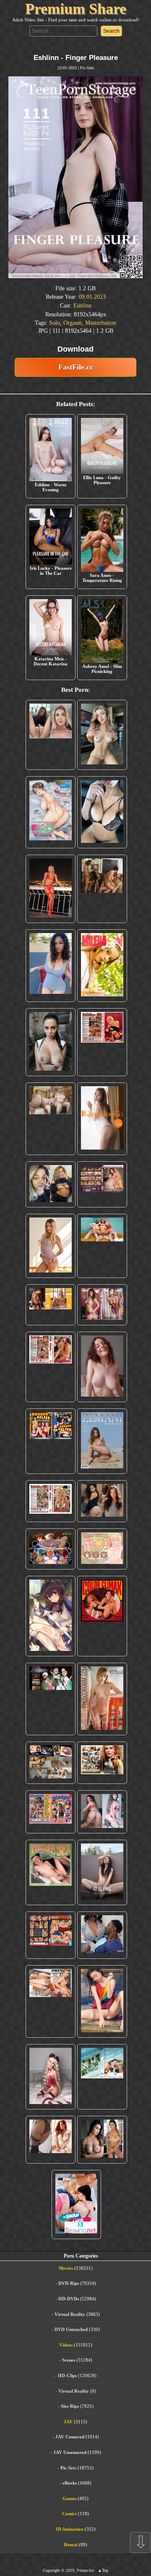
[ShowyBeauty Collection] (102, 1305)
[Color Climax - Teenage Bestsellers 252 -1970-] (51, 1367)
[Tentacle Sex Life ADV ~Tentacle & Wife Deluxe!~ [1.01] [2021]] (102, 1549)
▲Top (103, 2570)
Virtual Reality (70, 2314)
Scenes (69, 2360)
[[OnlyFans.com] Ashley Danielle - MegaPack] (51, 735)
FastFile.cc (76, 367)
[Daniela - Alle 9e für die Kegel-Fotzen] (102, 889)
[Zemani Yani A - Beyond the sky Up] (102, 1441)
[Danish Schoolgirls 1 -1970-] (51, 1812)
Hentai (71, 2545)
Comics (69, 2513)
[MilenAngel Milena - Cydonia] (102, 966)
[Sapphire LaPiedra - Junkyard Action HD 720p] (51, 1042)
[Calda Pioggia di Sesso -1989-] (102, 1763)
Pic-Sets (87, 68)
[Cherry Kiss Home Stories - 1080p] (51, 2001)
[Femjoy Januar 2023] (51, 1305)
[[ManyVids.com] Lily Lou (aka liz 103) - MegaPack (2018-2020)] (102, 1812)
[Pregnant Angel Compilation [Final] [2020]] (51, 1549)
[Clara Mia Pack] (51, 1246)
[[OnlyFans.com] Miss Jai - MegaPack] (51, 1185)
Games (69, 2498)
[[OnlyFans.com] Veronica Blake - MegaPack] (51, 2140)
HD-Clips (67, 2375)
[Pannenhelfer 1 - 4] (51, 1441)
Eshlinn (82, 306)
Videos (66, 2345)
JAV (68, 2422)
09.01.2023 (92, 297)
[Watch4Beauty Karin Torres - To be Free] (102, 1872)
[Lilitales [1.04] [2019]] (51, 1699)
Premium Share (76, 9)
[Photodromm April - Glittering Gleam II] (102, 1699)
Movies (66, 2268)
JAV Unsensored (70, 2452)
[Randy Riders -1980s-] (51, 1872)
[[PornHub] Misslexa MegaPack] (102, 812)
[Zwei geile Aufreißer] (102, 2077)
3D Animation (69, 2529)
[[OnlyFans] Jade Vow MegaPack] (51, 2077)
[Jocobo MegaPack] (51, 1763)
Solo (55, 323)
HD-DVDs (69, 2299)
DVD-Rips (69, 2283)
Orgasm (73, 323)
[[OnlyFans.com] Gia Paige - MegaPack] (102, 1501)
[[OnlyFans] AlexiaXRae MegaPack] (102, 735)
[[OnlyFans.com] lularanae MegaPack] (51, 1119)
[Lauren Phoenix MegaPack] (51, 889)
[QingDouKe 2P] (102, 1119)
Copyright (51, 2570)
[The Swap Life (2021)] (77, 2204)
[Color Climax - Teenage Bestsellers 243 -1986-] (102, 1042)
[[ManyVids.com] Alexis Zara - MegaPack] (102, 2140)
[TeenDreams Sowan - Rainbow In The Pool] (102, 2001)
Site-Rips (70, 2406)
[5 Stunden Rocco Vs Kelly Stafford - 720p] (51, 1935)
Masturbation (101, 323)
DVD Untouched (71, 2329)
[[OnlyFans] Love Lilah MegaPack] (102, 1367)
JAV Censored (70, 2437)
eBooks (70, 2483)
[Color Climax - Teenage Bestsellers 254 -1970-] (51, 1501)
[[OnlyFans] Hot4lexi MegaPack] (51, 966)
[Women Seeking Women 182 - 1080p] (102, 1185)
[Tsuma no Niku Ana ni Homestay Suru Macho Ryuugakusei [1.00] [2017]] (51, 812)
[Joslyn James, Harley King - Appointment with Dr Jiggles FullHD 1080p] (102, 1935)
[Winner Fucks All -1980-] (102, 1616)
